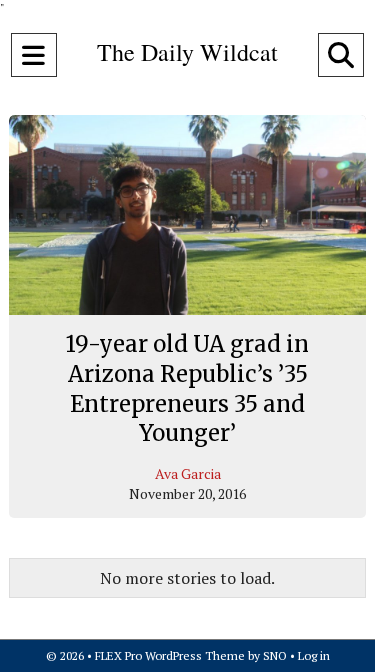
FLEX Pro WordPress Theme (170, 655)
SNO (275, 655)
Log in (314, 655)
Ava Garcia (188, 473)
